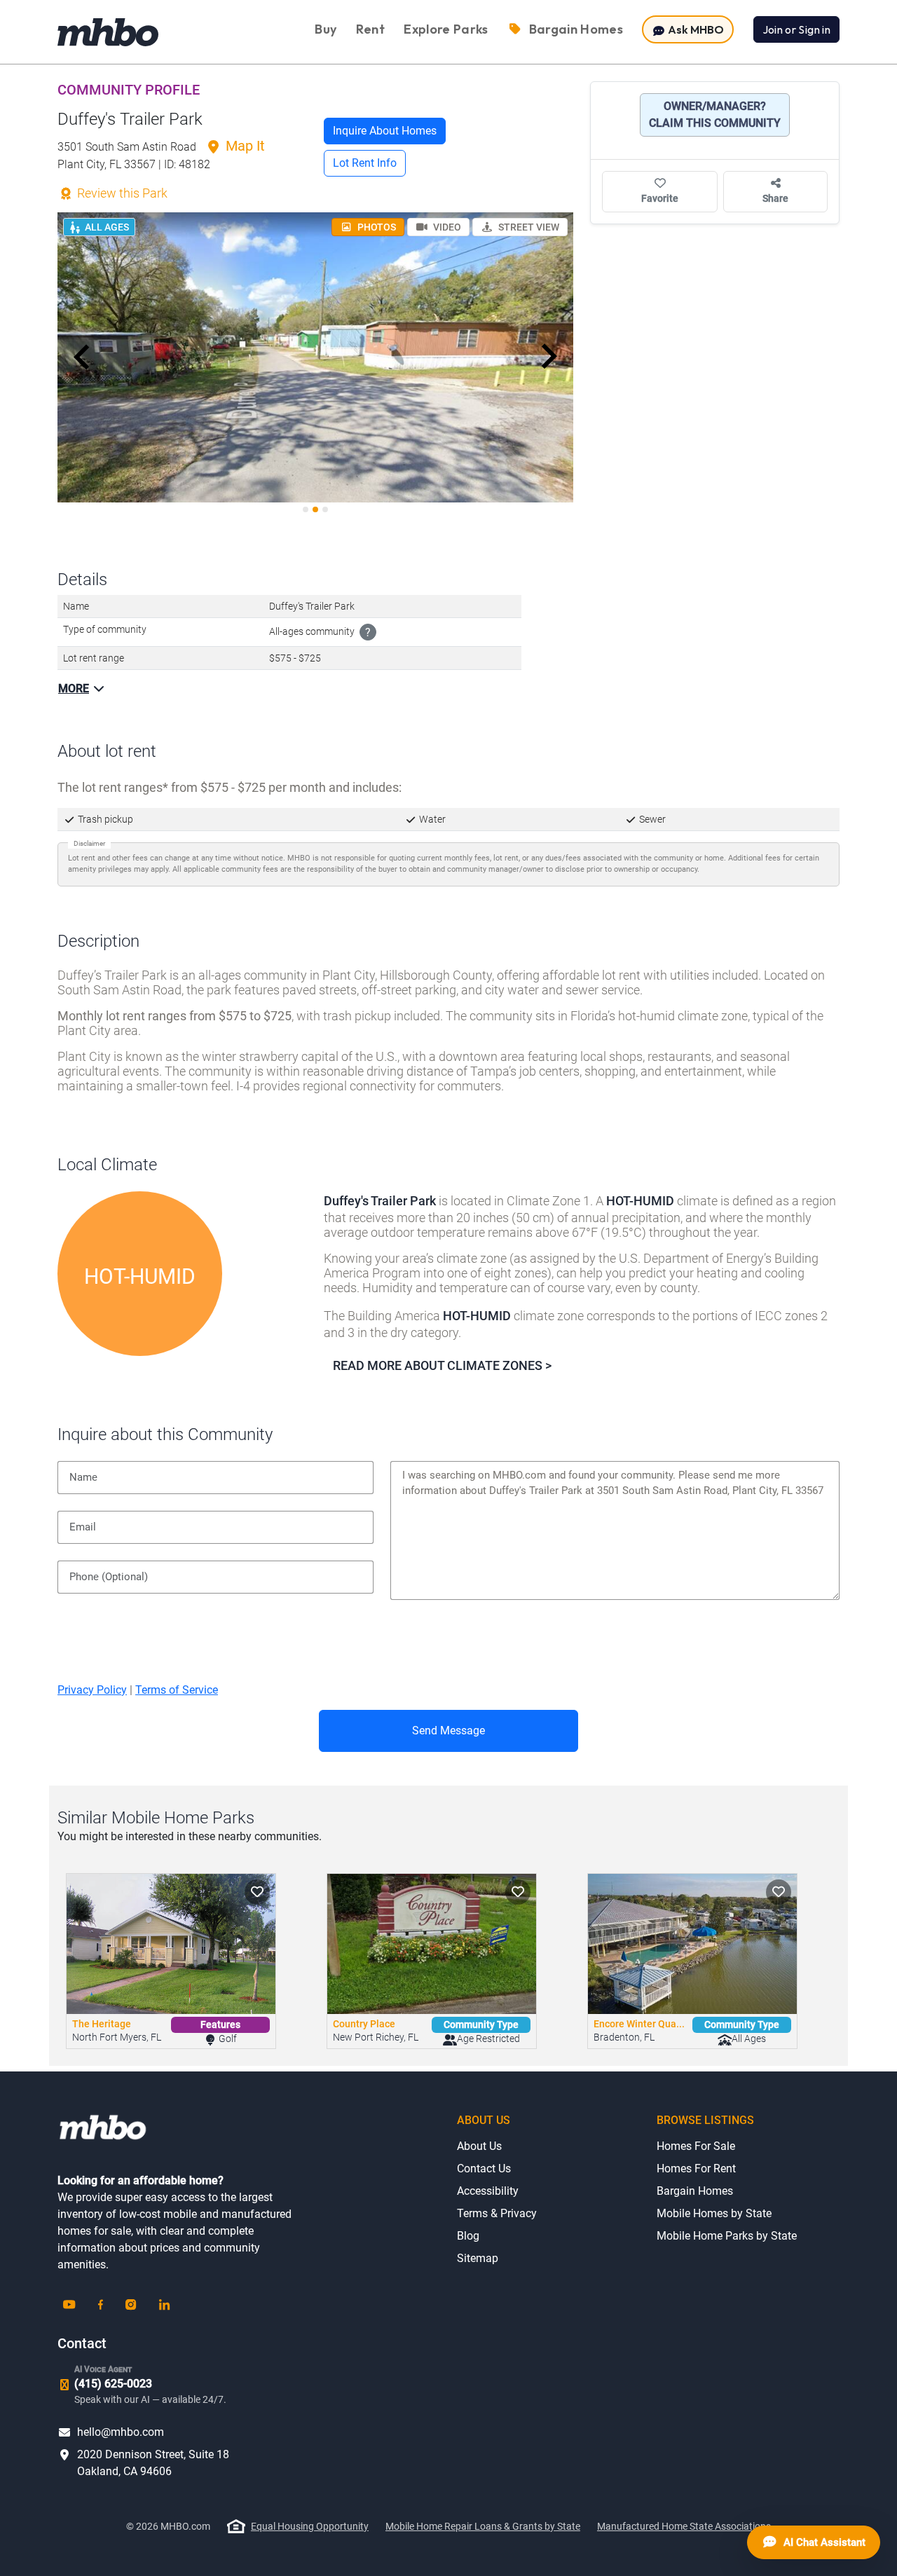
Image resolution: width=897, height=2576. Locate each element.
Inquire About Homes (385, 131)
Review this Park (121, 193)
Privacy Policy (92, 1690)
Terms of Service (177, 1690)
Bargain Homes (695, 2191)
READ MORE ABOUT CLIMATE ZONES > (442, 1365)
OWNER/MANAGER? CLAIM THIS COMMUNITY (715, 115)
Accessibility (488, 2191)
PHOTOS (376, 227)
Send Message (448, 1731)
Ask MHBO (695, 29)
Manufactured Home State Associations (684, 2526)
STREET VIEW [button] (528, 227)
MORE (74, 688)
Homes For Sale (696, 2146)
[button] (82, 357)
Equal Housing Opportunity (310, 2526)
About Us (479, 2146)
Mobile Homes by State (714, 2213)
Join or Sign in (796, 29)
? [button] (368, 632)
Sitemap (478, 2258)
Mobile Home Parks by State (727, 2236)
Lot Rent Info (365, 163)
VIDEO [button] (446, 227)
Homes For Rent (696, 2169)
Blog (468, 2236)
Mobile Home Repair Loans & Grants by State (483, 2526)
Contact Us (484, 2169)
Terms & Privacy (497, 2213)
